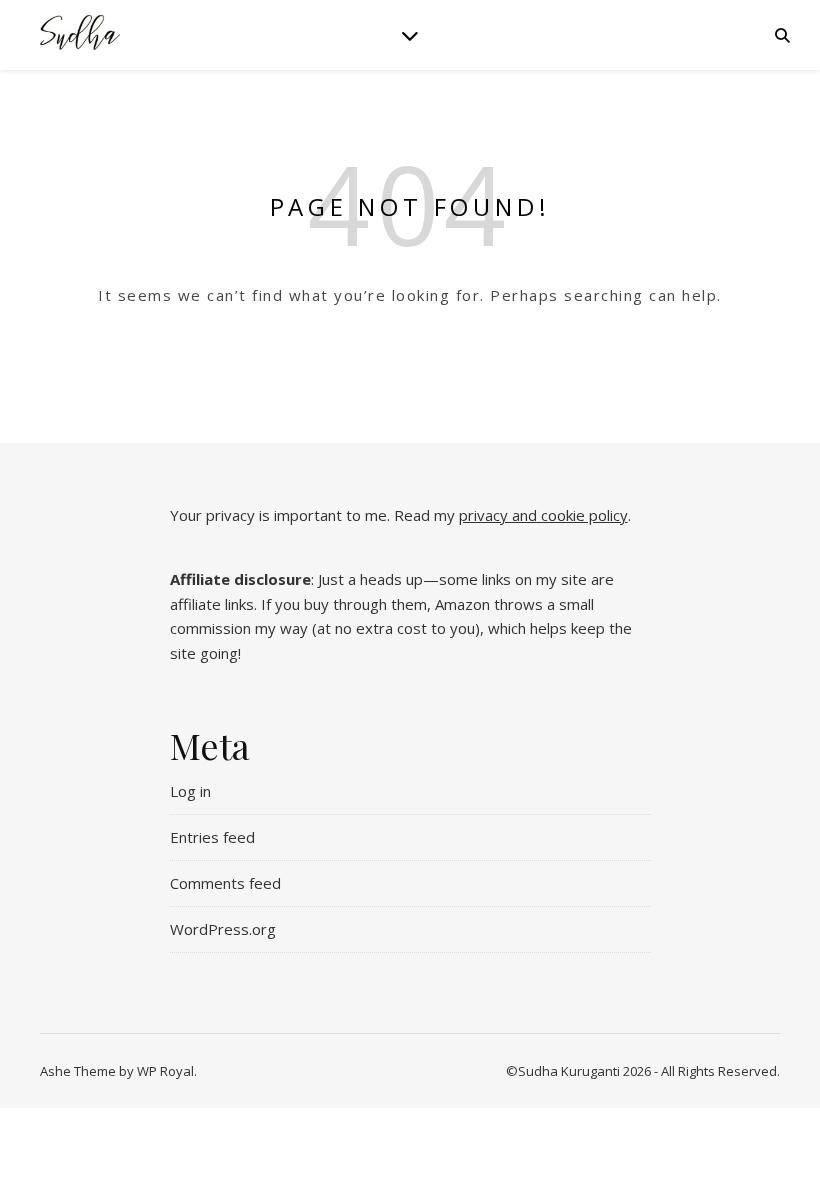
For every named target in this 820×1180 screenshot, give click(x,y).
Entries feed (212, 837)
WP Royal (165, 1071)
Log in (190, 791)
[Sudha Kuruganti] (80, 34)
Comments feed (225, 883)
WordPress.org (223, 929)
